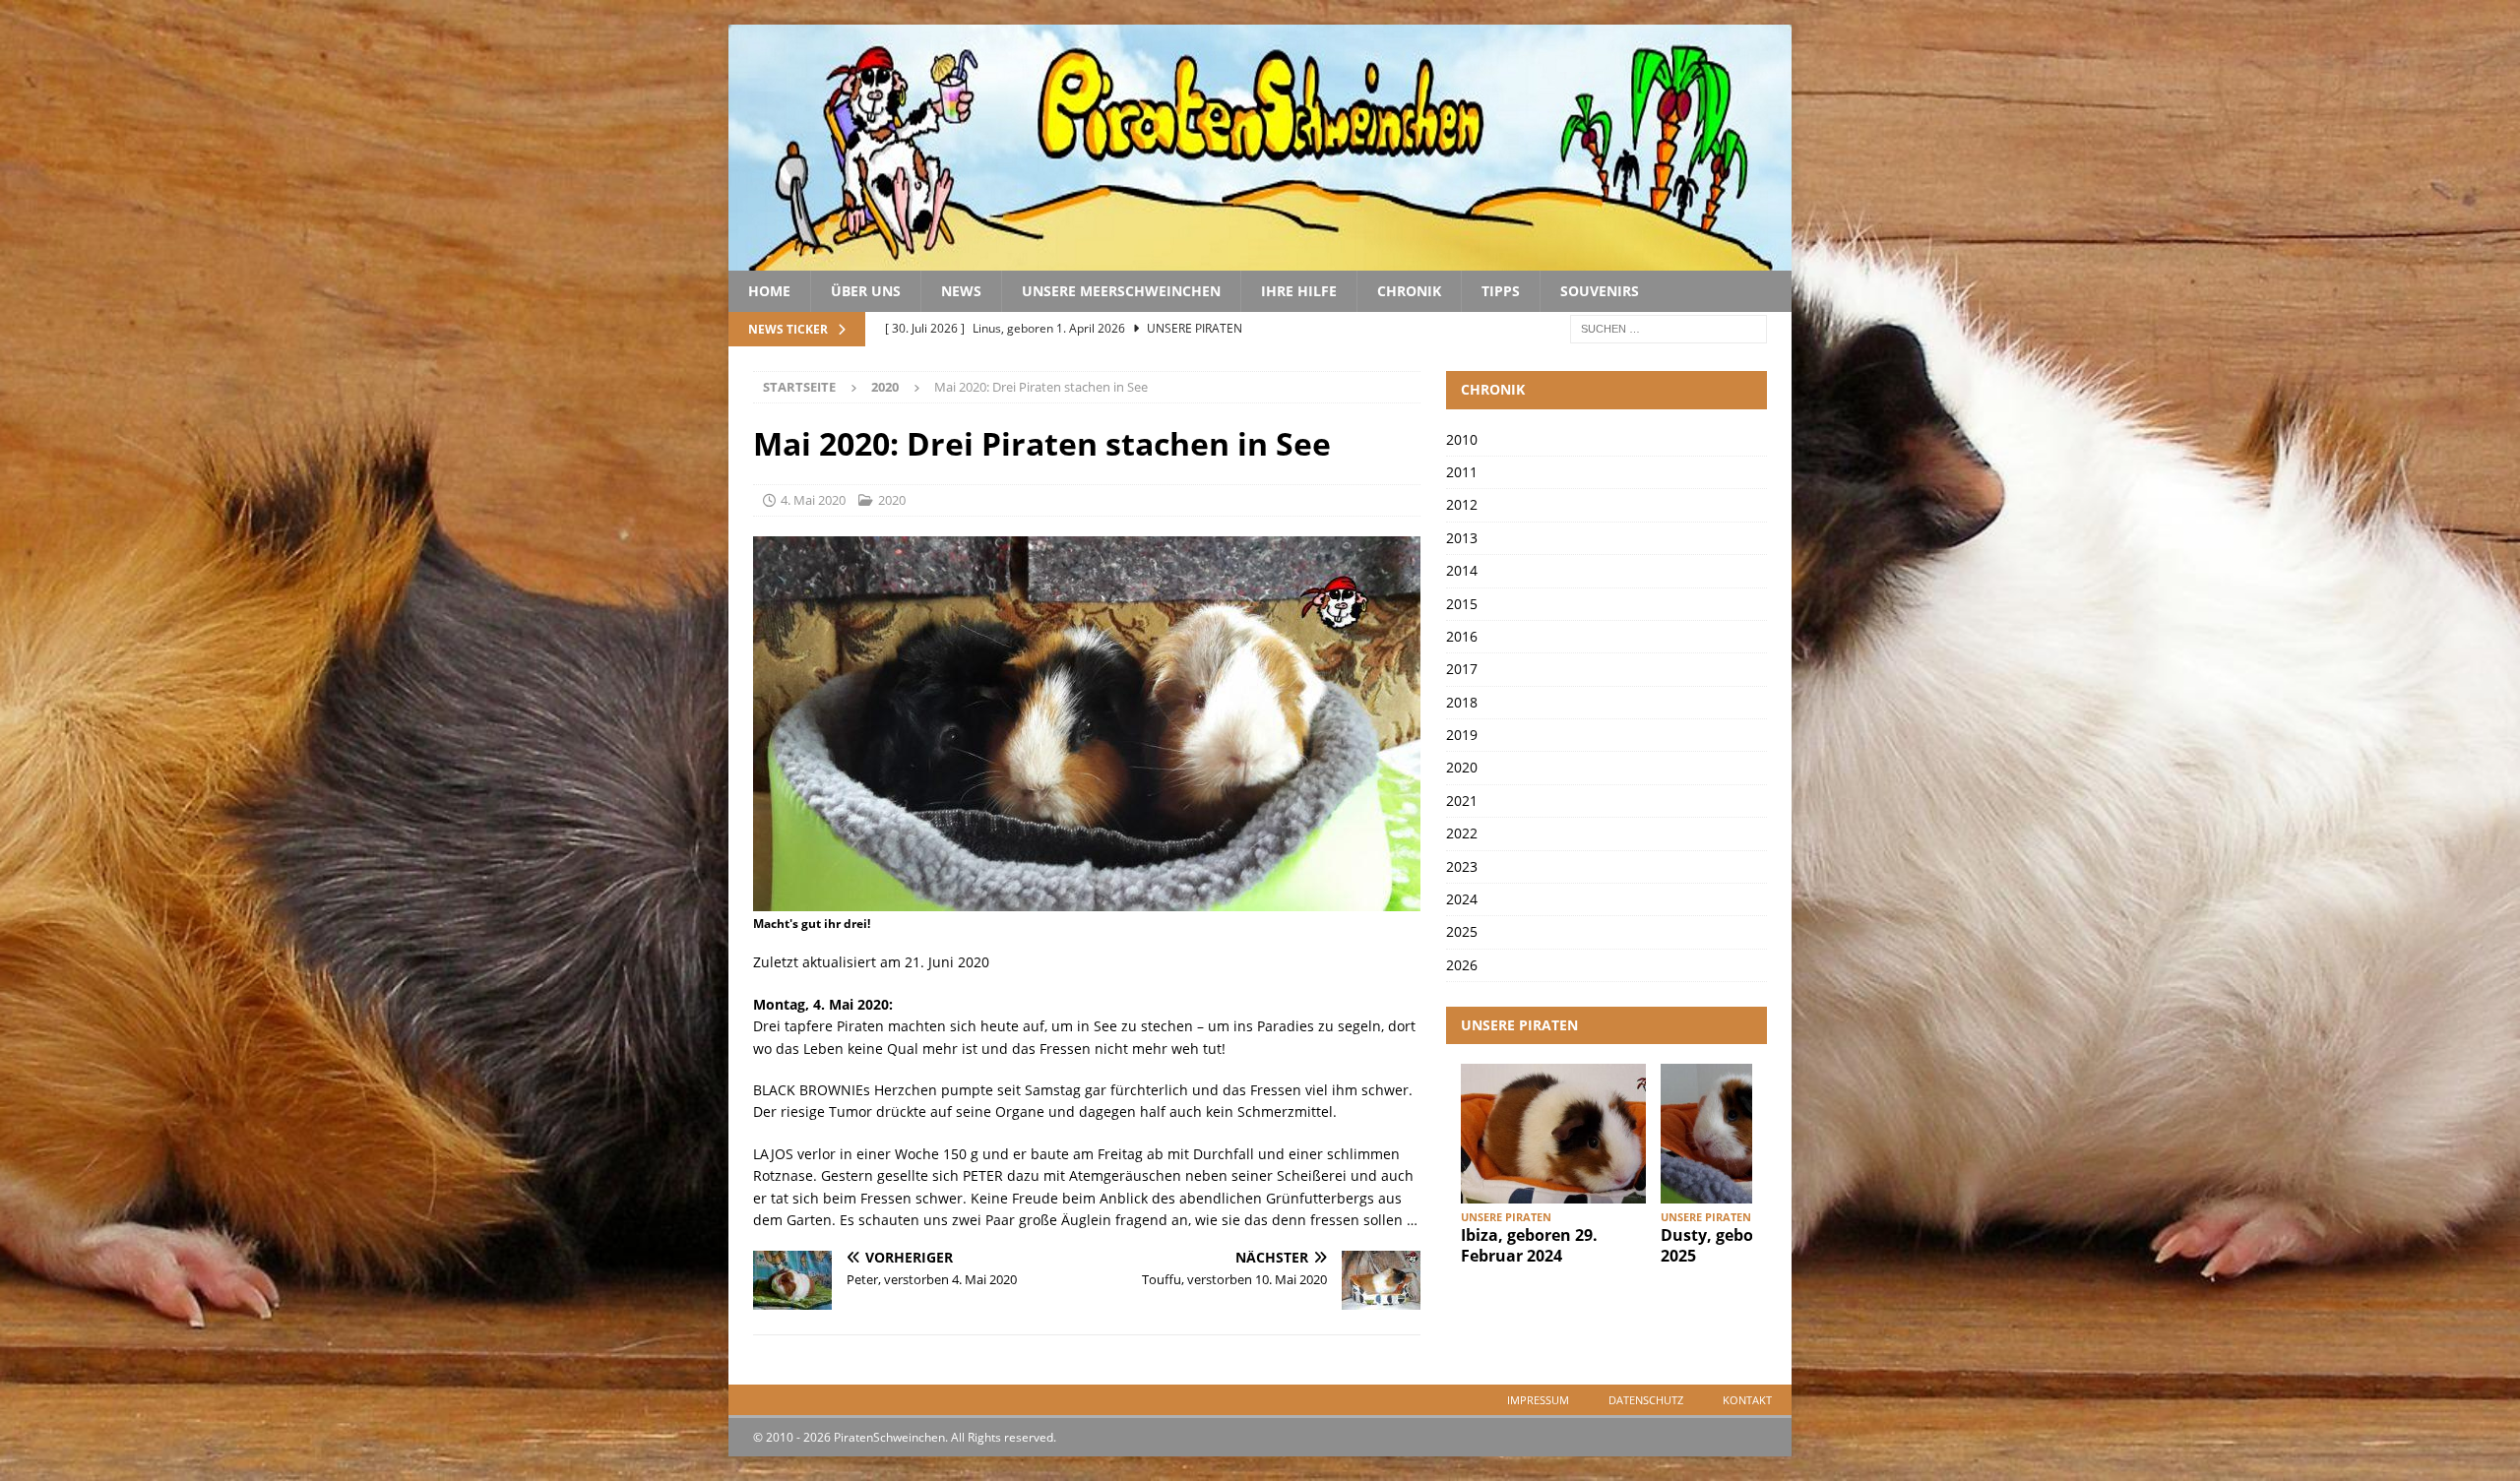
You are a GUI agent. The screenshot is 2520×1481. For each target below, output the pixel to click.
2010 (1462, 439)
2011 (1462, 472)
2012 (1462, 504)
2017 (1462, 669)
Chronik (1409, 291)
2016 (1462, 636)
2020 (892, 500)
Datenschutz (1646, 1400)
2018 (1462, 702)
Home (769, 291)
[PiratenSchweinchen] (1260, 259)
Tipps (1501, 291)
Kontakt (1747, 1400)
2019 (1462, 735)
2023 (1462, 866)
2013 (1462, 538)
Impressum (1538, 1400)
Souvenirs (1600, 291)
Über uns (866, 291)
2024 (1462, 899)
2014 (1462, 570)
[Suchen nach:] (1669, 328)
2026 (1462, 965)
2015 (1462, 604)
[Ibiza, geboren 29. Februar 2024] (1553, 1133)
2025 (1462, 931)
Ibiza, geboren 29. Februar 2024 (1529, 1245)
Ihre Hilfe (1299, 291)
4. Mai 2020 (813, 500)
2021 (1462, 801)
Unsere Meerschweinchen (1121, 291)
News (961, 291)
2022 (1462, 833)
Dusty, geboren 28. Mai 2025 (1750, 1245)
